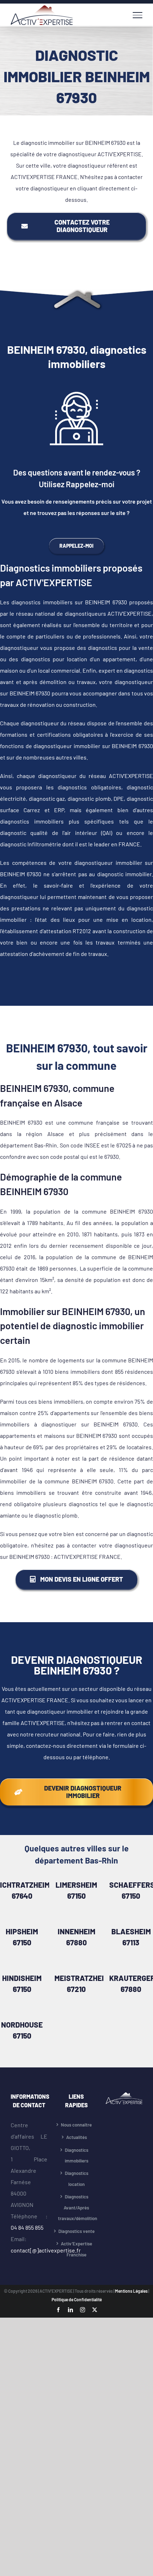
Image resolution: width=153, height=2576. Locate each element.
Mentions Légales (132, 2291)
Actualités (76, 2137)
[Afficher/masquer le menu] (138, 15)
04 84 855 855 (27, 2227)
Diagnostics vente (76, 2231)
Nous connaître (76, 2125)
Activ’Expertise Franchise (76, 2249)
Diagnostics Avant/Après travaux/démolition (76, 2207)
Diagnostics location (76, 2179)
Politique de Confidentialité (77, 2299)
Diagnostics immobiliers (76, 2156)
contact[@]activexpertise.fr (46, 2250)
